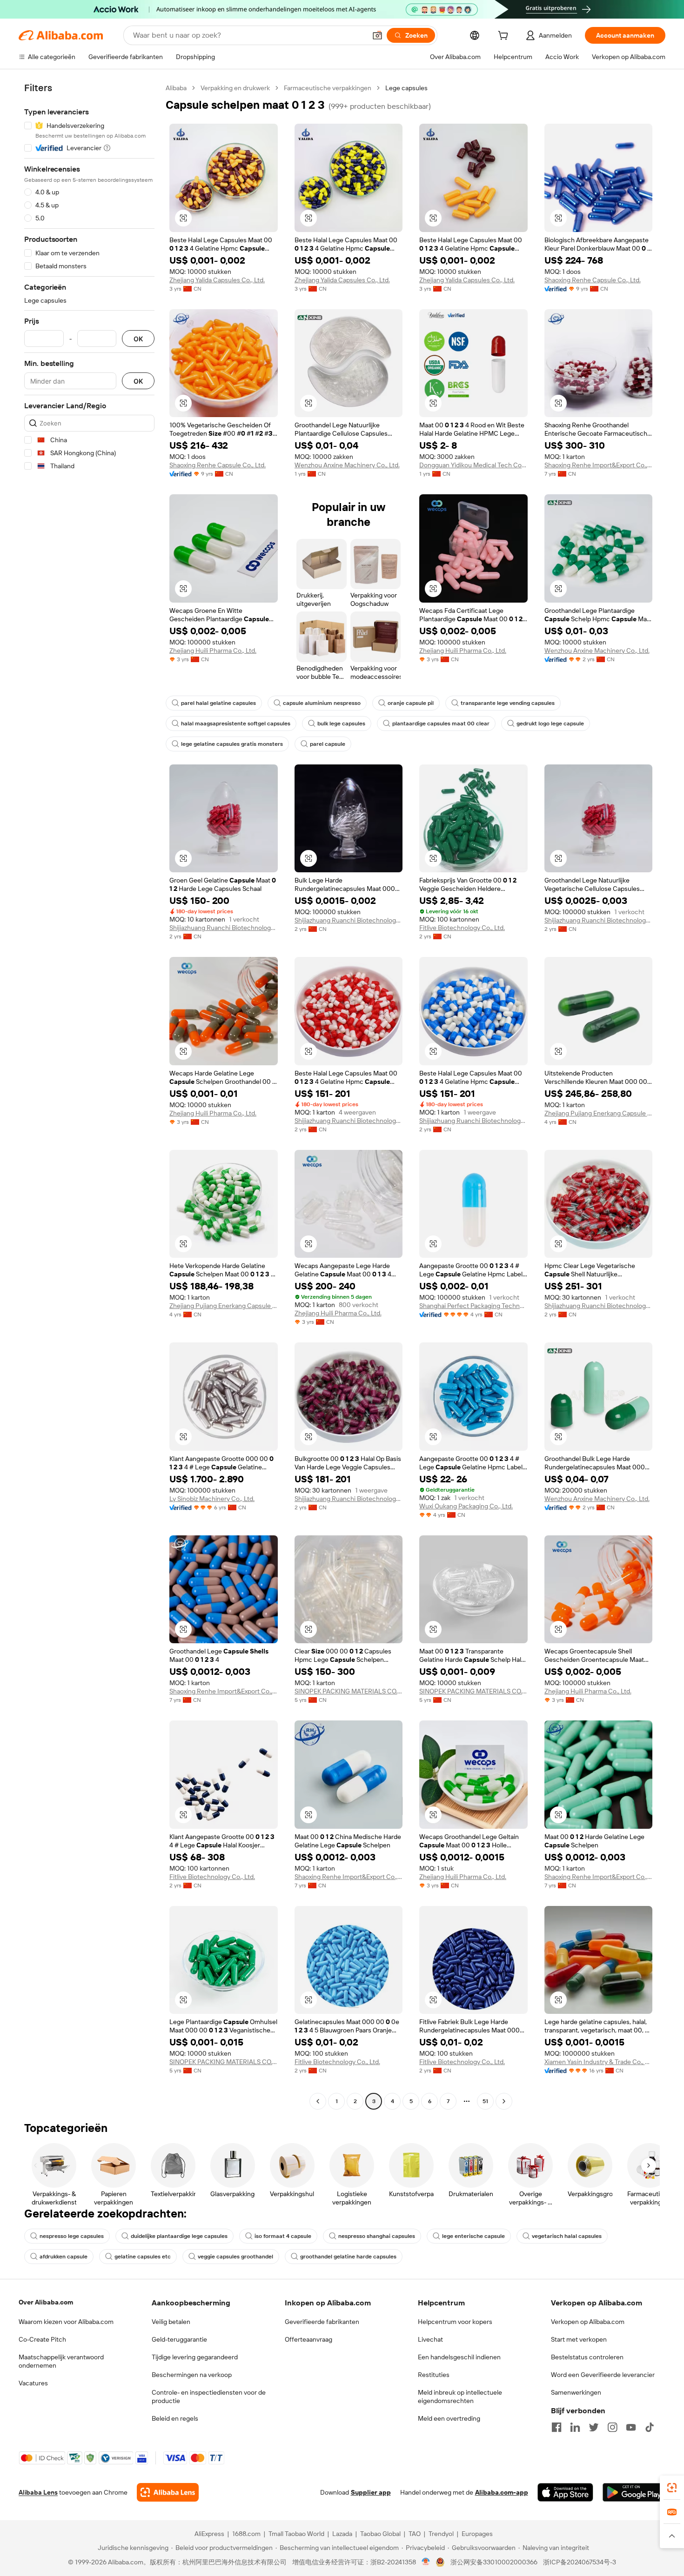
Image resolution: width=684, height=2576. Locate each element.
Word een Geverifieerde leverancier (603, 2375)
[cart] (505, 37)
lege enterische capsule (473, 2236)
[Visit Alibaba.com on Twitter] (594, 2427)
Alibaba (176, 88)
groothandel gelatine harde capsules (348, 2257)
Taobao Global (380, 2534)
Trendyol (441, 2534)
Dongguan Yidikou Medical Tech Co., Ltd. (473, 465)
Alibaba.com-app (502, 2492)
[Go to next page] (504, 2101)
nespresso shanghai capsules (377, 2236)
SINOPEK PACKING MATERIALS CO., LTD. (349, 1691)
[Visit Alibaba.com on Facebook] (557, 2427)
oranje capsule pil (411, 703)
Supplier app (371, 2492)
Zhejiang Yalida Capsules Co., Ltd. (217, 280)
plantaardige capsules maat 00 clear (441, 724)
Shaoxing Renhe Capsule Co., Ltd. (593, 280)
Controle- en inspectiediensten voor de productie (209, 2397)
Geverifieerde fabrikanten (322, 2322)
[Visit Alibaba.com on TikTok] (650, 2427)
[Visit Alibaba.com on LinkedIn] (575, 2427)
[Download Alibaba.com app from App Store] (565, 2492)
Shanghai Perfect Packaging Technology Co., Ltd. (473, 1306)
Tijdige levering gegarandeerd (195, 2357)
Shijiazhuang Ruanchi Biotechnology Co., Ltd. (224, 928)
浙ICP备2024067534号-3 (580, 2562)
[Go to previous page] (318, 2101)
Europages (477, 2534)
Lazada (342, 2534)
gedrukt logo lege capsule (550, 724)
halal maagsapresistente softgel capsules (236, 724)
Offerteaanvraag (308, 2339)
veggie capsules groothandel (235, 2257)
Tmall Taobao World (296, 2534)
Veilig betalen (171, 2322)
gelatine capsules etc (143, 2257)
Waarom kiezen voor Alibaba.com (66, 2322)
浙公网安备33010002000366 (494, 2562)
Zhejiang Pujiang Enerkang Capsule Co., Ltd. (599, 1113)
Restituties (434, 2375)
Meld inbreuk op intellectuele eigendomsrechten (460, 2397)
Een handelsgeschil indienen (459, 2357)
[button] (377, 35)
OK (138, 339)
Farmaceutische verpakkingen (328, 88)
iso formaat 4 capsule (283, 2236)
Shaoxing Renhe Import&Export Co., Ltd (599, 465)
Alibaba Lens (38, 2492)
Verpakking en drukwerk (235, 88)
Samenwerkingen (576, 2392)
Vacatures (33, 2383)
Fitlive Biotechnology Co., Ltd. (462, 928)
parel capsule (328, 744)
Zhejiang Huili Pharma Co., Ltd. (213, 651)
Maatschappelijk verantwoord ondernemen (61, 2361)
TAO (415, 2534)
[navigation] (89, 1096)
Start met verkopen (579, 2339)
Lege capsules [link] (406, 88)
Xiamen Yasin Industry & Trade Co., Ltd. (599, 2062)
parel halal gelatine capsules (218, 703)
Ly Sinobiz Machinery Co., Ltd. (212, 1499)
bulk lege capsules (341, 724)
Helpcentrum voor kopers (455, 2322)
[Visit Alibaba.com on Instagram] (612, 2427)
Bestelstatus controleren (587, 2357)
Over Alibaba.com (46, 2302)
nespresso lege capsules (72, 2236)
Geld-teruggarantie (179, 2339)
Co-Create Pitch (42, 2339)
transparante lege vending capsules (508, 703)
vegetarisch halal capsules (567, 2236)
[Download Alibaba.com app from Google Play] (634, 2492)
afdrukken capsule (64, 2257)
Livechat (430, 2339)
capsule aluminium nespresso (322, 703)
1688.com (246, 2534)
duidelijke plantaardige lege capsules (179, 2236)
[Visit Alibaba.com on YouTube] (631, 2427)
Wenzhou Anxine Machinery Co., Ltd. (347, 465)
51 (485, 2101)
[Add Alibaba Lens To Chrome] (168, 2492)
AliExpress (209, 2534)
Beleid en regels (175, 2418)
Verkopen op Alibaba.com (588, 2322)
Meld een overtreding (449, 2418)
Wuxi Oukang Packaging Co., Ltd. (466, 1506)
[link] (672, 2488)
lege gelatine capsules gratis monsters (232, 744)
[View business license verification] (426, 2562)
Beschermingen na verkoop (192, 2375)
